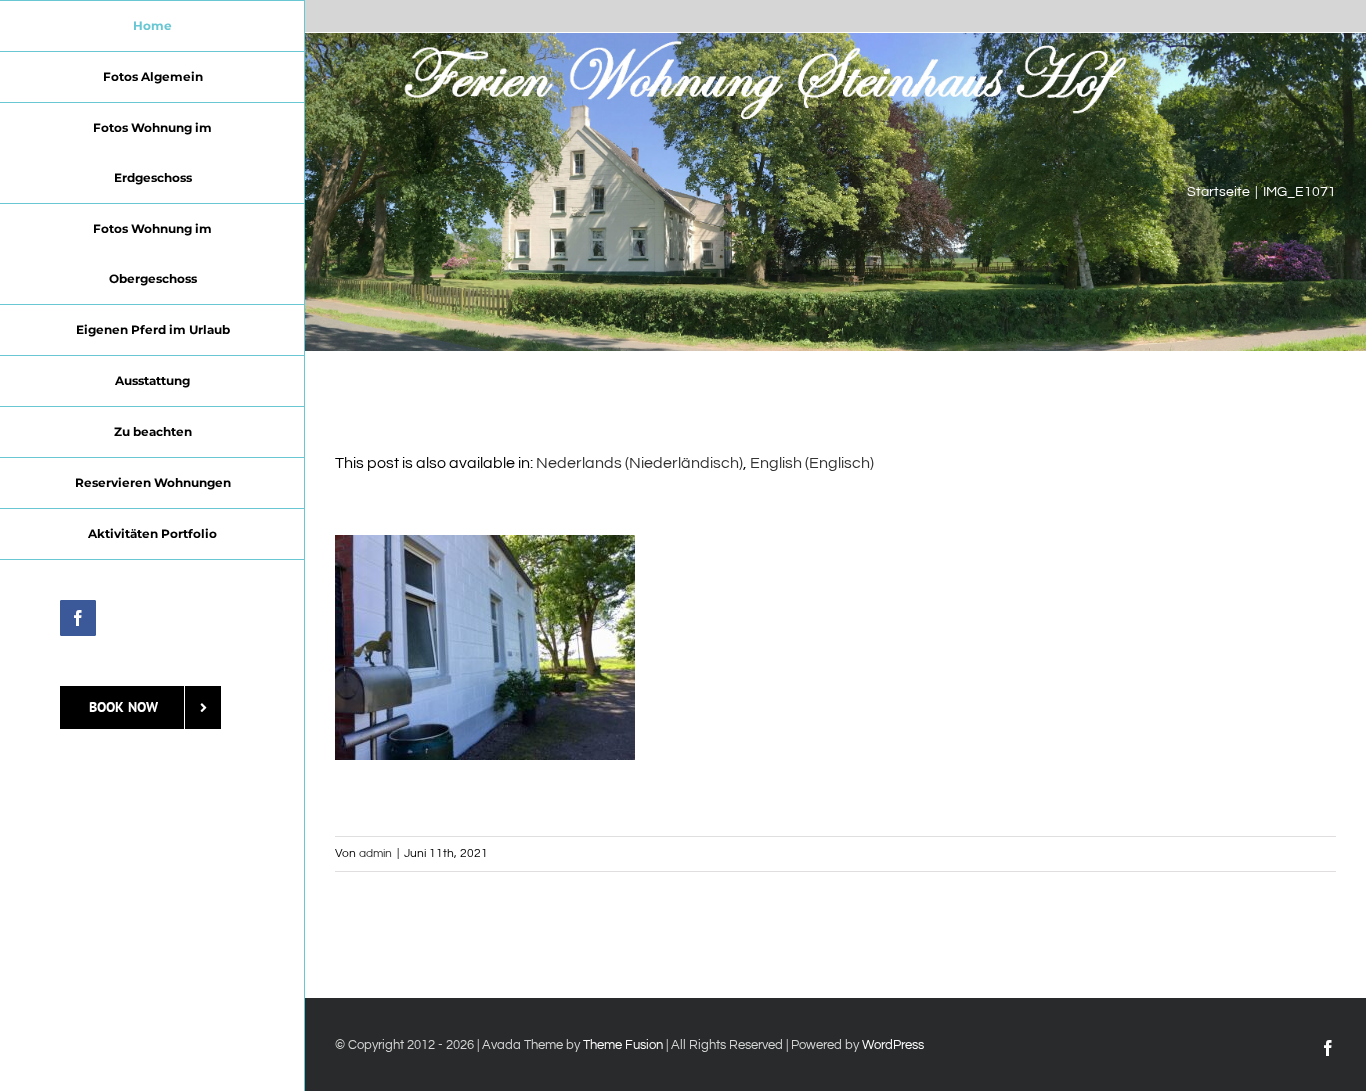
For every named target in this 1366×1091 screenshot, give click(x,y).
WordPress (893, 1045)
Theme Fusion (623, 1045)
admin (375, 853)
